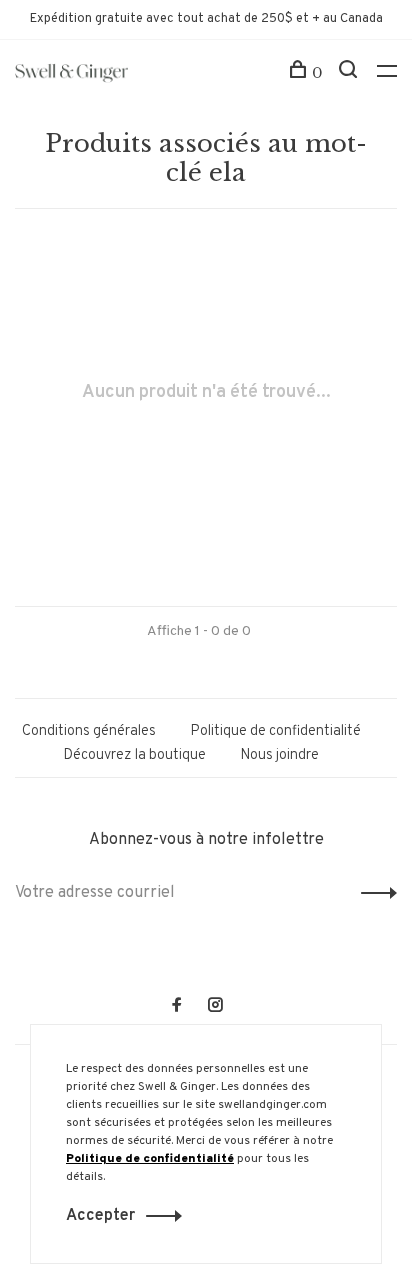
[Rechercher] (350, 73)
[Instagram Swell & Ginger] (215, 1007)
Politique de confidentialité (275, 731)
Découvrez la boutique (134, 755)
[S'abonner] (373, 893)
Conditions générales (89, 731)
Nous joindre (279, 755)
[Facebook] (177, 1007)
